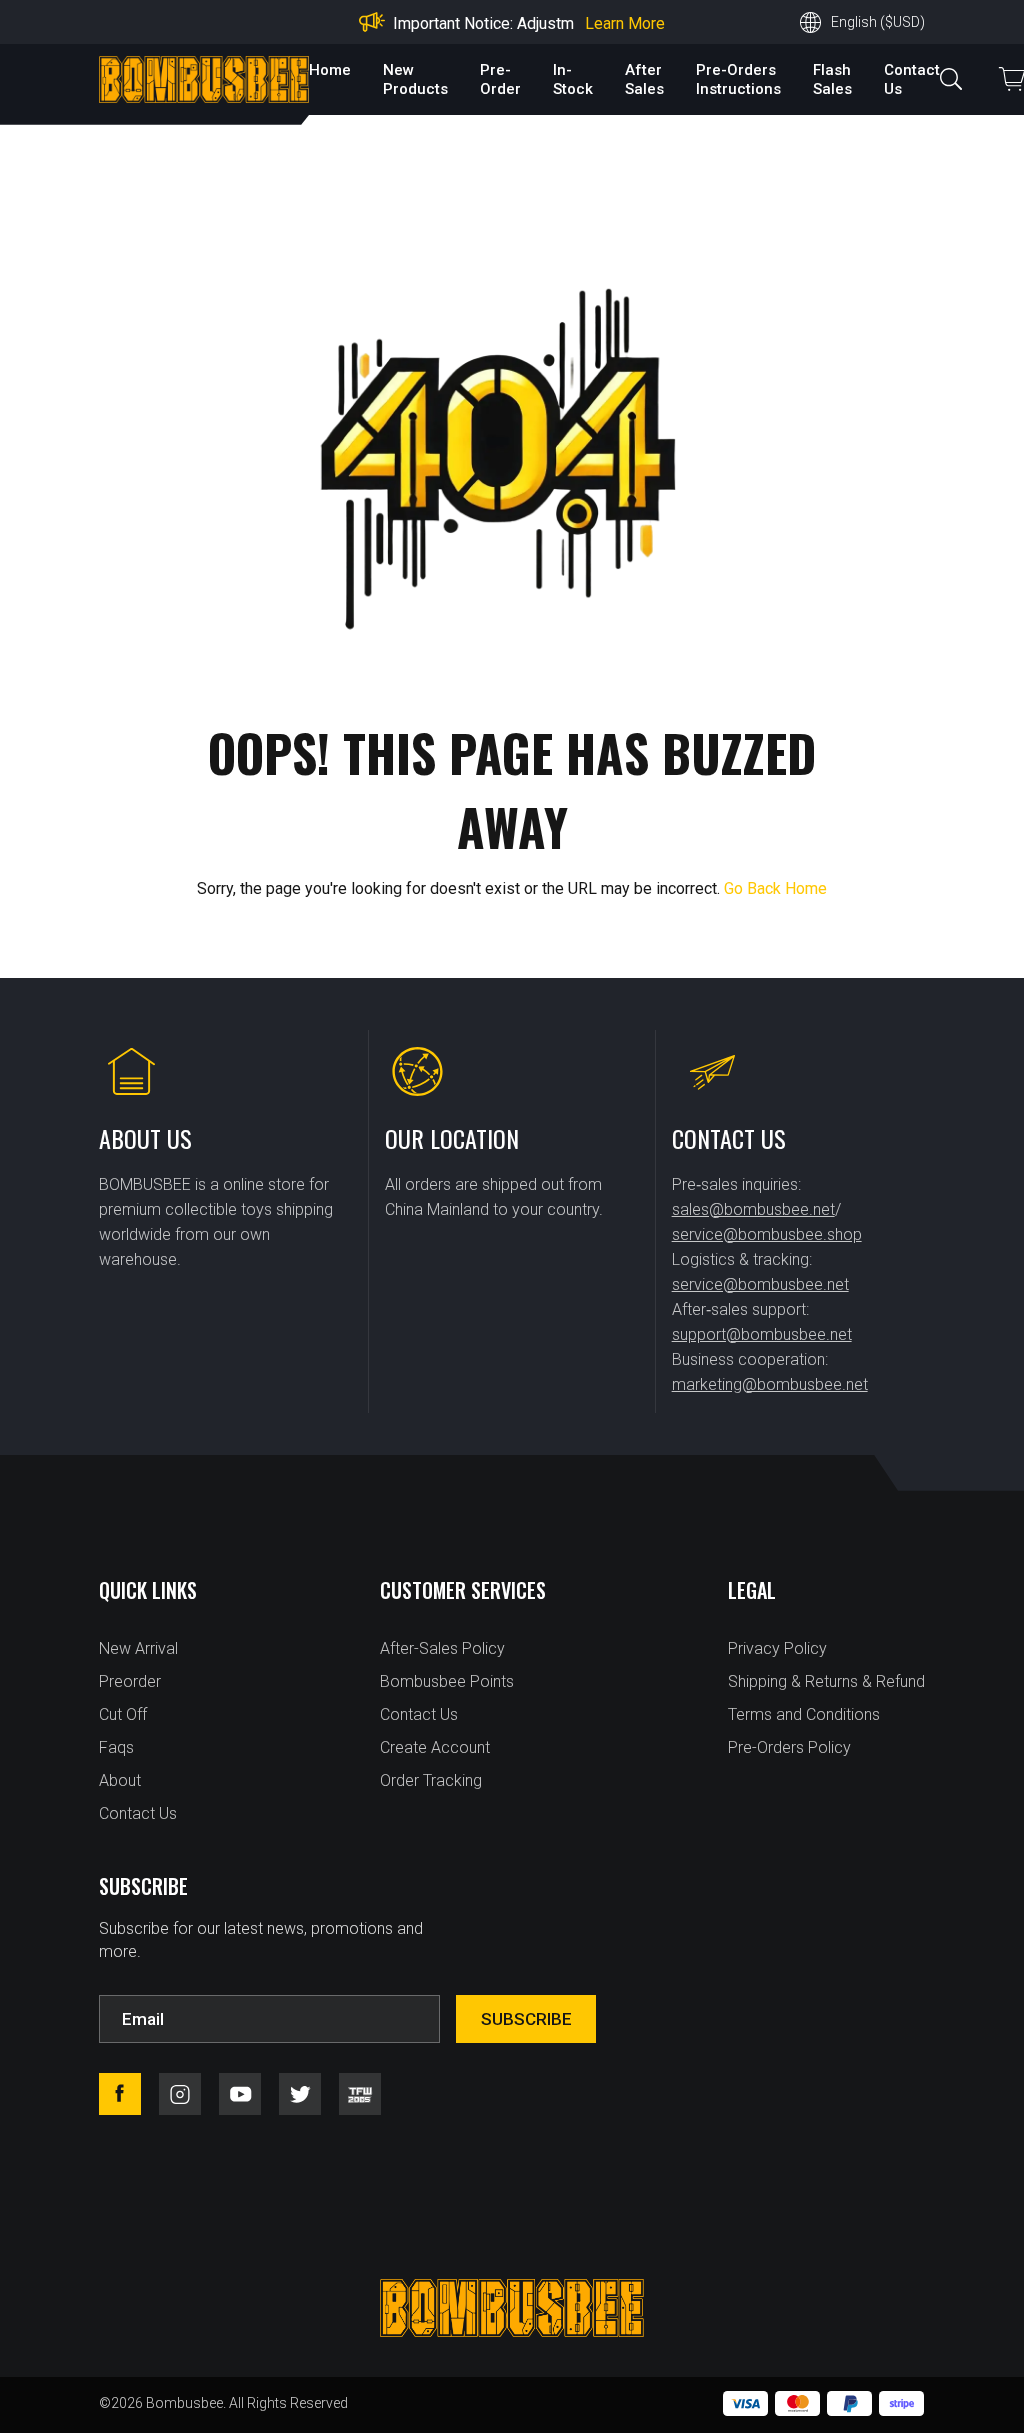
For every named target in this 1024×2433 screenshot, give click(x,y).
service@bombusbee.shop (767, 1234)
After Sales (644, 79)
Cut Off (123, 1714)
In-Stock (573, 79)
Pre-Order (500, 79)
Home (330, 70)
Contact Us (138, 1813)
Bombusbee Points (447, 1681)
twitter (300, 2094)
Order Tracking (431, 1780)
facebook (120, 2094)
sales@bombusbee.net (753, 1209)
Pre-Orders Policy (789, 1747)
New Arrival (138, 1648)
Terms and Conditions (804, 1714)
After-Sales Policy (442, 1648)
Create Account (435, 1747)
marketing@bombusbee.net (770, 1384)
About (120, 1780)
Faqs (116, 1747)
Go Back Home (775, 888)
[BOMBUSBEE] (204, 79)
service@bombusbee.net (760, 1284)
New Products (415, 79)
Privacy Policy (777, 1648)
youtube (240, 2094)
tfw (360, 2094)
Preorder (130, 1681)
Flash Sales (832, 79)
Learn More (625, 23)
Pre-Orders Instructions (738, 79)
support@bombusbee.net (762, 1334)
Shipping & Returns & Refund (826, 1681)
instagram (180, 2094)
